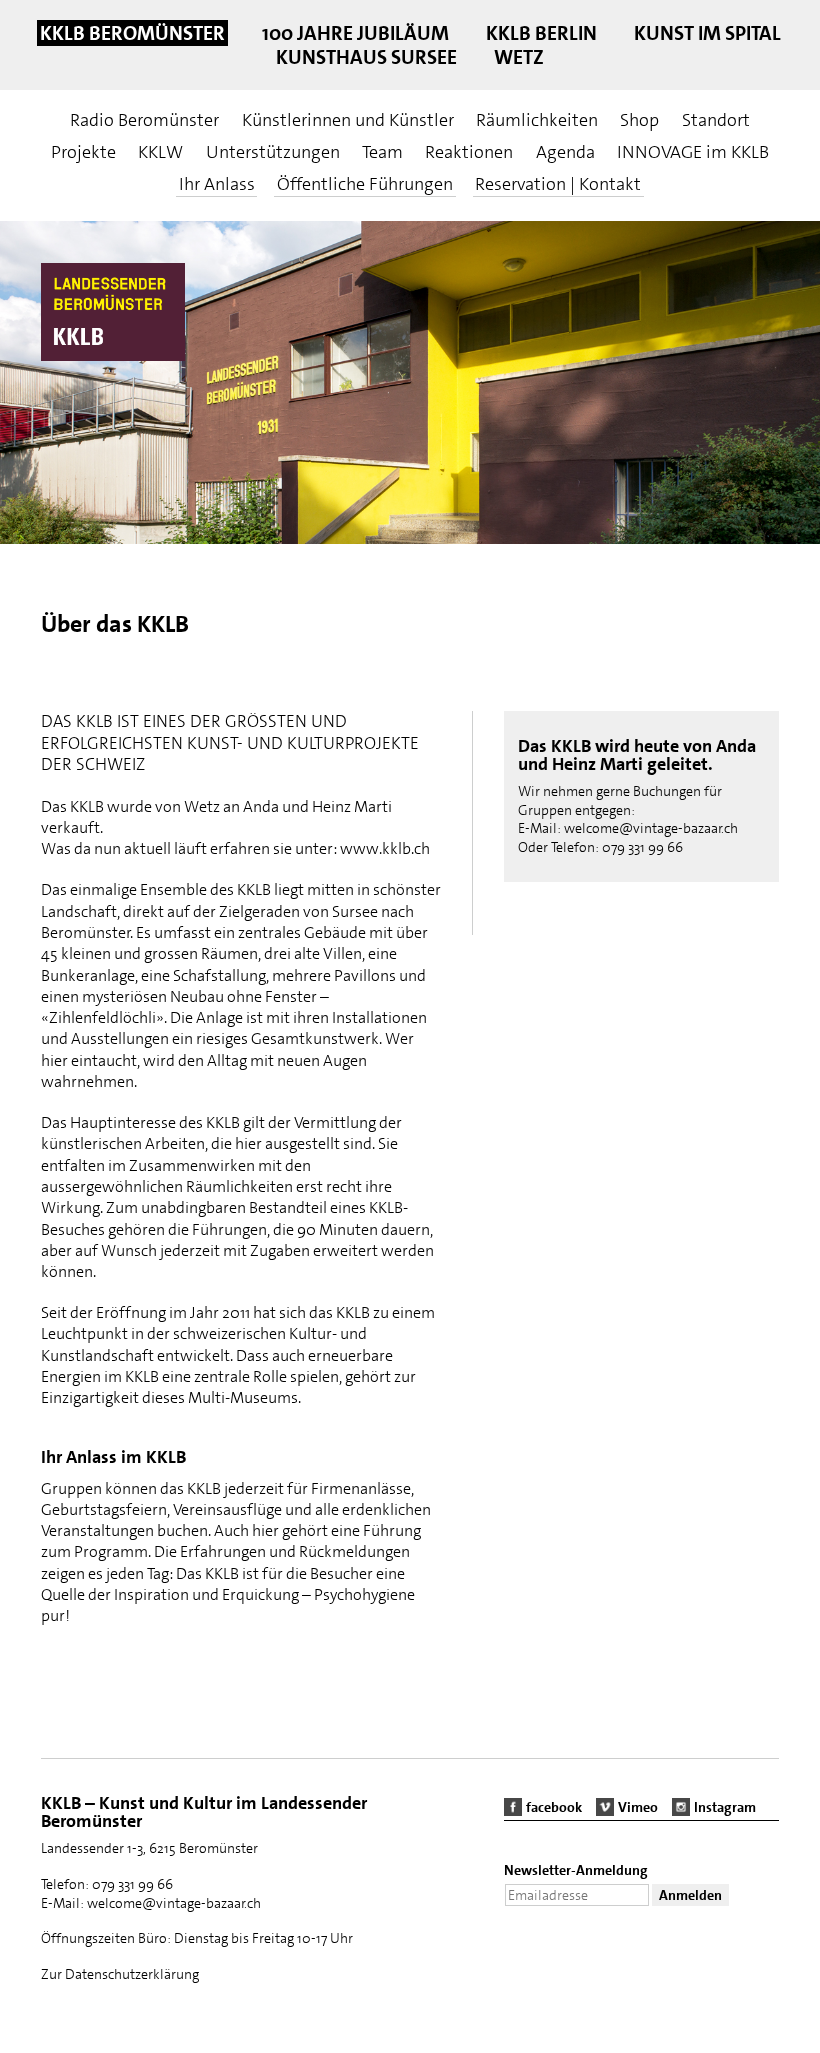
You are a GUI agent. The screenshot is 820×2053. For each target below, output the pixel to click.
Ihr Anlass (217, 184)
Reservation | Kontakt (558, 184)
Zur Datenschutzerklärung (120, 1974)
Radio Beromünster (144, 120)
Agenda (565, 152)
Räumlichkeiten (537, 120)
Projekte (83, 152)
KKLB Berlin (541, 33)
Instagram (725, 1807)
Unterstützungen (273, 152)
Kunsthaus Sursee (366, 57)
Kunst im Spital (707, 33)
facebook (554, 1807)
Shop (639, 120)
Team (382, 152)
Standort (716, 120)
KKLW (160, 152)
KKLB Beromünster (132, 33)
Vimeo (638, 1807)
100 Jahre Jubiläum (355, 33)
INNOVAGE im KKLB (693, 152)
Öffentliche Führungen (365, 184)
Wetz (519, 57)
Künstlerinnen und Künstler (348, 120)
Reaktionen (469, 152)
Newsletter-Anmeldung (576, 1870)
